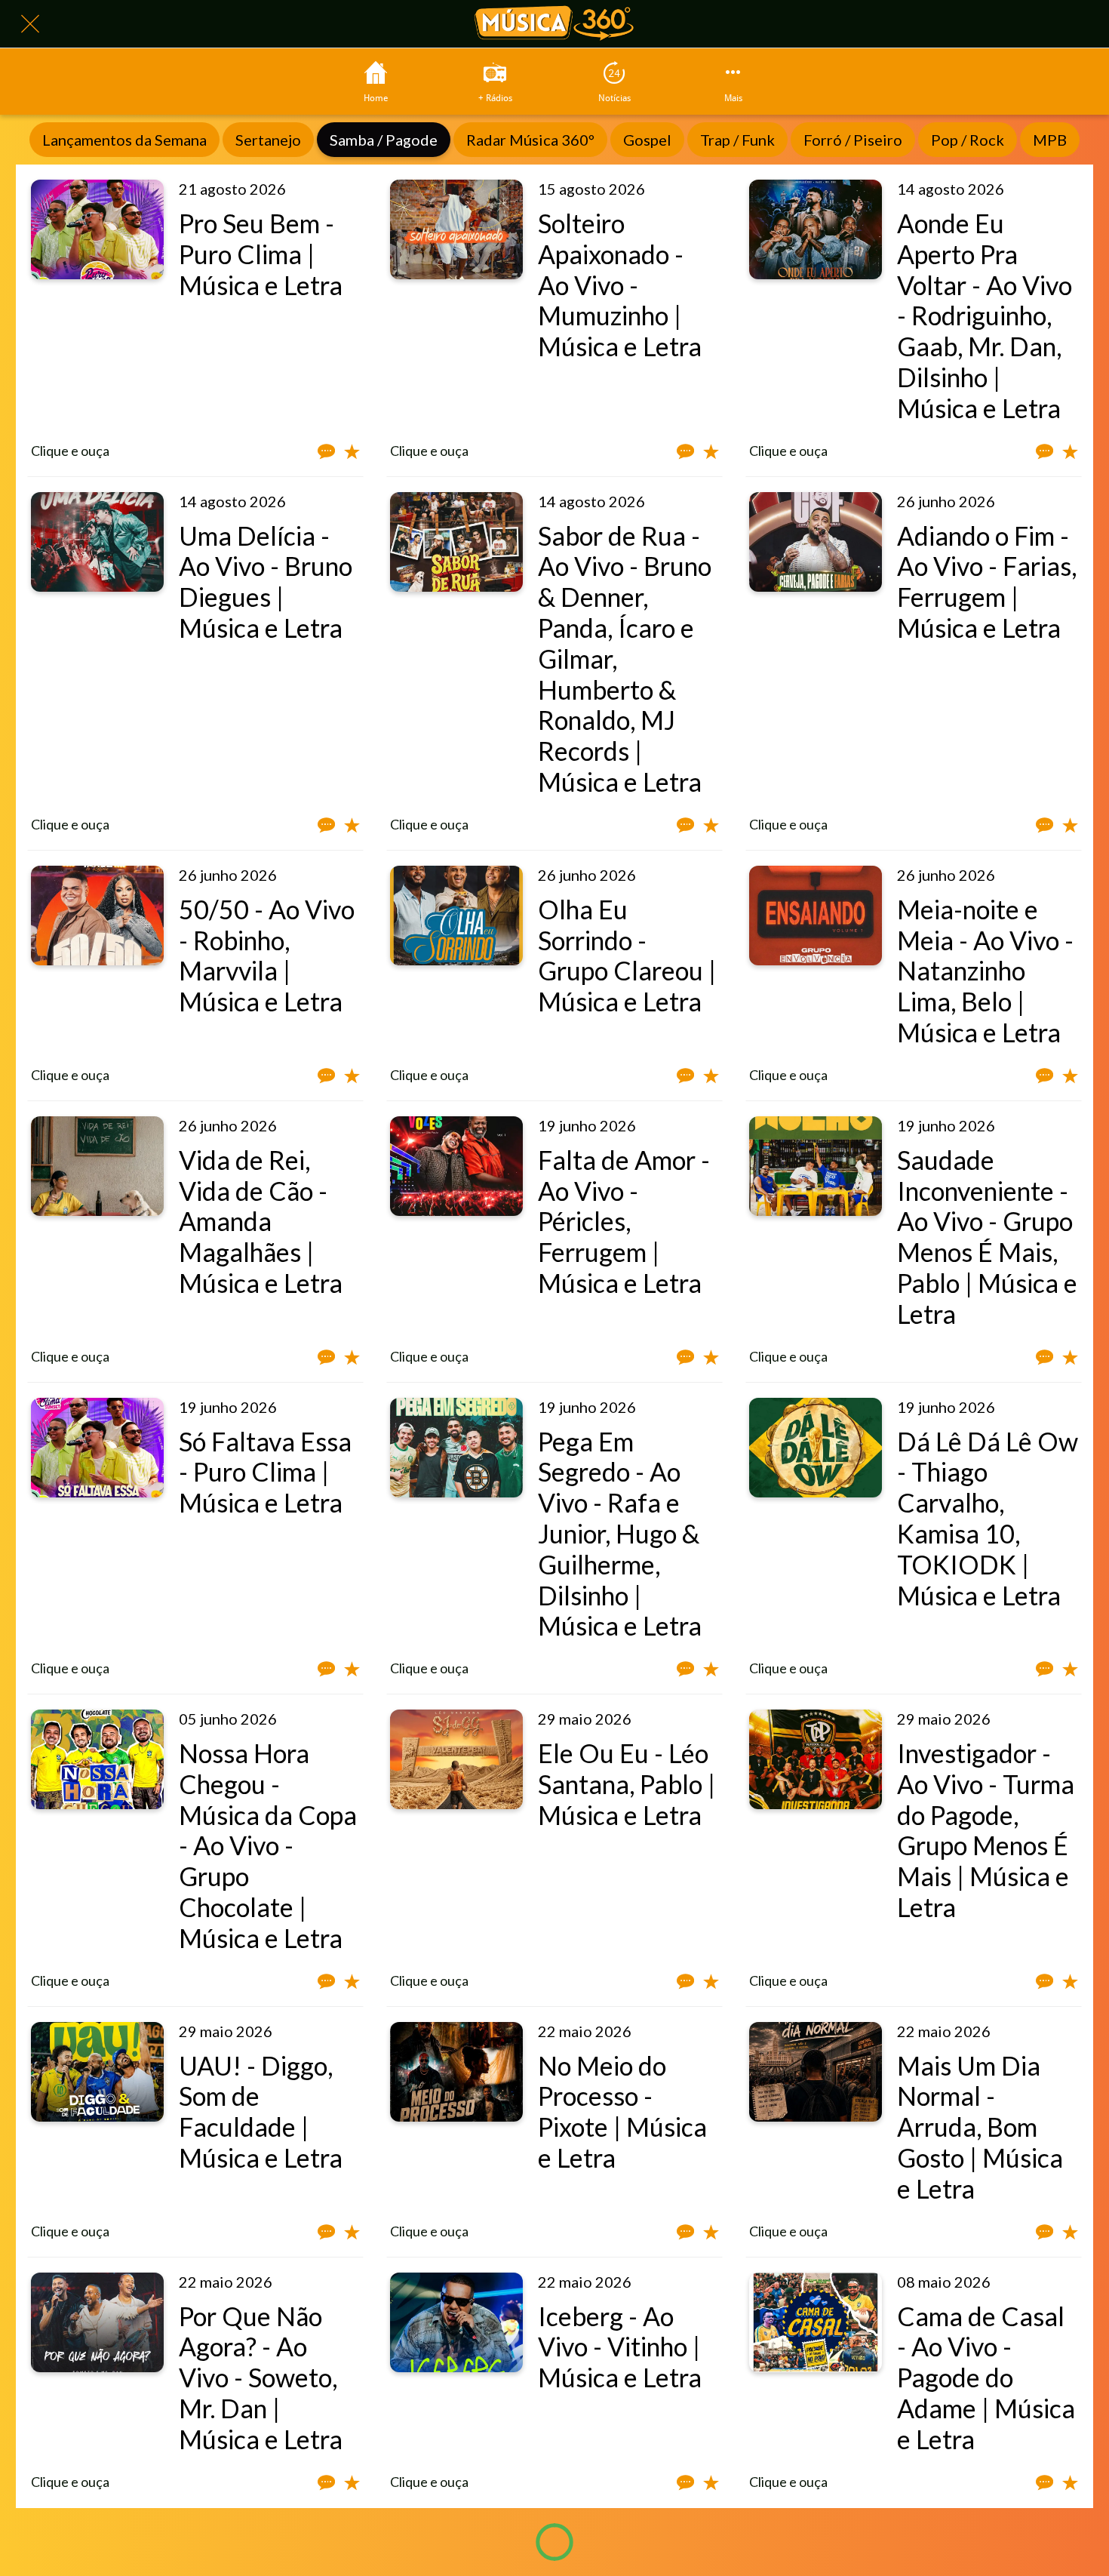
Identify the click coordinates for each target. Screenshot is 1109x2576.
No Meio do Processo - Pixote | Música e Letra (622, 2111)
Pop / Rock (968, 140)
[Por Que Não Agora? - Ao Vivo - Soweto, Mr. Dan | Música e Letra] (97, 2322)
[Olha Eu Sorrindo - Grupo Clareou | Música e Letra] (456, 916)
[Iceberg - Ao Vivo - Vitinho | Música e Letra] (456, 2322)
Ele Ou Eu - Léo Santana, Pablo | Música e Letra (627, 1784)
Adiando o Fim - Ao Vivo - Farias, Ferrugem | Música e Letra (987, 582)
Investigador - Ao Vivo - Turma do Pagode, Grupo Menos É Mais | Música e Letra (986, 1830)
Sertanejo (268, 140)
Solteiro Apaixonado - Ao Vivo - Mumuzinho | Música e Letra (620, 285)
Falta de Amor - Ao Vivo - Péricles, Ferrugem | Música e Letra (624, 1221)
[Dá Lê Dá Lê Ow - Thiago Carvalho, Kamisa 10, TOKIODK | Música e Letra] (816, 1448)
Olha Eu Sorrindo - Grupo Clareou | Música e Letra (627, 955)
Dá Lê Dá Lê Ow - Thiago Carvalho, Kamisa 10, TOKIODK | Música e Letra (988, 1518)
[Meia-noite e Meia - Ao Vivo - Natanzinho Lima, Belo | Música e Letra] (816, 916)
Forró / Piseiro (853, 140)
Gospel (647, 140)
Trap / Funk (737, 140)
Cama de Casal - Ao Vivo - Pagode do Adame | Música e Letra (986, 2377)
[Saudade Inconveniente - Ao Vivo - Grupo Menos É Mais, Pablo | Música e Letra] (816, 1166)
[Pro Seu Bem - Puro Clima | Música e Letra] (97, 229)
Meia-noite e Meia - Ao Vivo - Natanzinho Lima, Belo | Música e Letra (985, 971)
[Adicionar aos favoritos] (352, 451)
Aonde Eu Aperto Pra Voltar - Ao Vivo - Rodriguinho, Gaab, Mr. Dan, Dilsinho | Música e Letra (985, 315)
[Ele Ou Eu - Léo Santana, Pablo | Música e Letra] (456, 1759)
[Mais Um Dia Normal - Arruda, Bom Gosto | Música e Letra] (816, 2072)
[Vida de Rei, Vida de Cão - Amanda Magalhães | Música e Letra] (97, 1166)
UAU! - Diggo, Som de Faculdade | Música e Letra (261, 2111)
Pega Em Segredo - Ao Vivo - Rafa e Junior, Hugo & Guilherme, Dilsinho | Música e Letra (620, 1534)
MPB (1050, 140)
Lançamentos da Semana (124, 140)
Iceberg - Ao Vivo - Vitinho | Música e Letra (620, 2347)
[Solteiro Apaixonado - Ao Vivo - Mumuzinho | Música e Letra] (456, 229)
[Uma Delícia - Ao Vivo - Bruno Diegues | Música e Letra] (97, 542)
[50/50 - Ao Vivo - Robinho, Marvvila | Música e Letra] (97, 916)
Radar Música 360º (530, 140)
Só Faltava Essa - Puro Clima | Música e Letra (265, 1472)
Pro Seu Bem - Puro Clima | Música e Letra (261, 254)
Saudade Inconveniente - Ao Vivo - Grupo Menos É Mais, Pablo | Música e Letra (987, 1237)
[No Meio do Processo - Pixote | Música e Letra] (456, 2072)
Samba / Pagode (384, 140)
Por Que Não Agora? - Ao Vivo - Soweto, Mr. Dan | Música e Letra (261, 2377)
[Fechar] (30, 24)
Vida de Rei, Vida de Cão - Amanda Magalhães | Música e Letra (261, 1221)
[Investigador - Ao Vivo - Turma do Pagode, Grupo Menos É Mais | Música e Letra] (816, 1759)
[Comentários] (326, 451)
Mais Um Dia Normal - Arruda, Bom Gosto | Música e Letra (980, 2127)
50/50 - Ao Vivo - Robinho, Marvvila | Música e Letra (267, 955)
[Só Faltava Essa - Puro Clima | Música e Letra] (97, 1448)
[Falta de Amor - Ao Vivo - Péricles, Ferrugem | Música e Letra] (456, 1166)
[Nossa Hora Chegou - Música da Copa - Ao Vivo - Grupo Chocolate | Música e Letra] (97, 1759)
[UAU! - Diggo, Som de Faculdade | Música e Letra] (97, 2072)
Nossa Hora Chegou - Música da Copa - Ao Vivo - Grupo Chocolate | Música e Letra (268, 1845)
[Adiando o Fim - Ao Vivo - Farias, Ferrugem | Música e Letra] (816, 542)
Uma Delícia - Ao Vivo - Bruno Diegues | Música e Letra (266, 582)
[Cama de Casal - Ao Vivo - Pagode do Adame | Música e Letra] (816, 2322)
